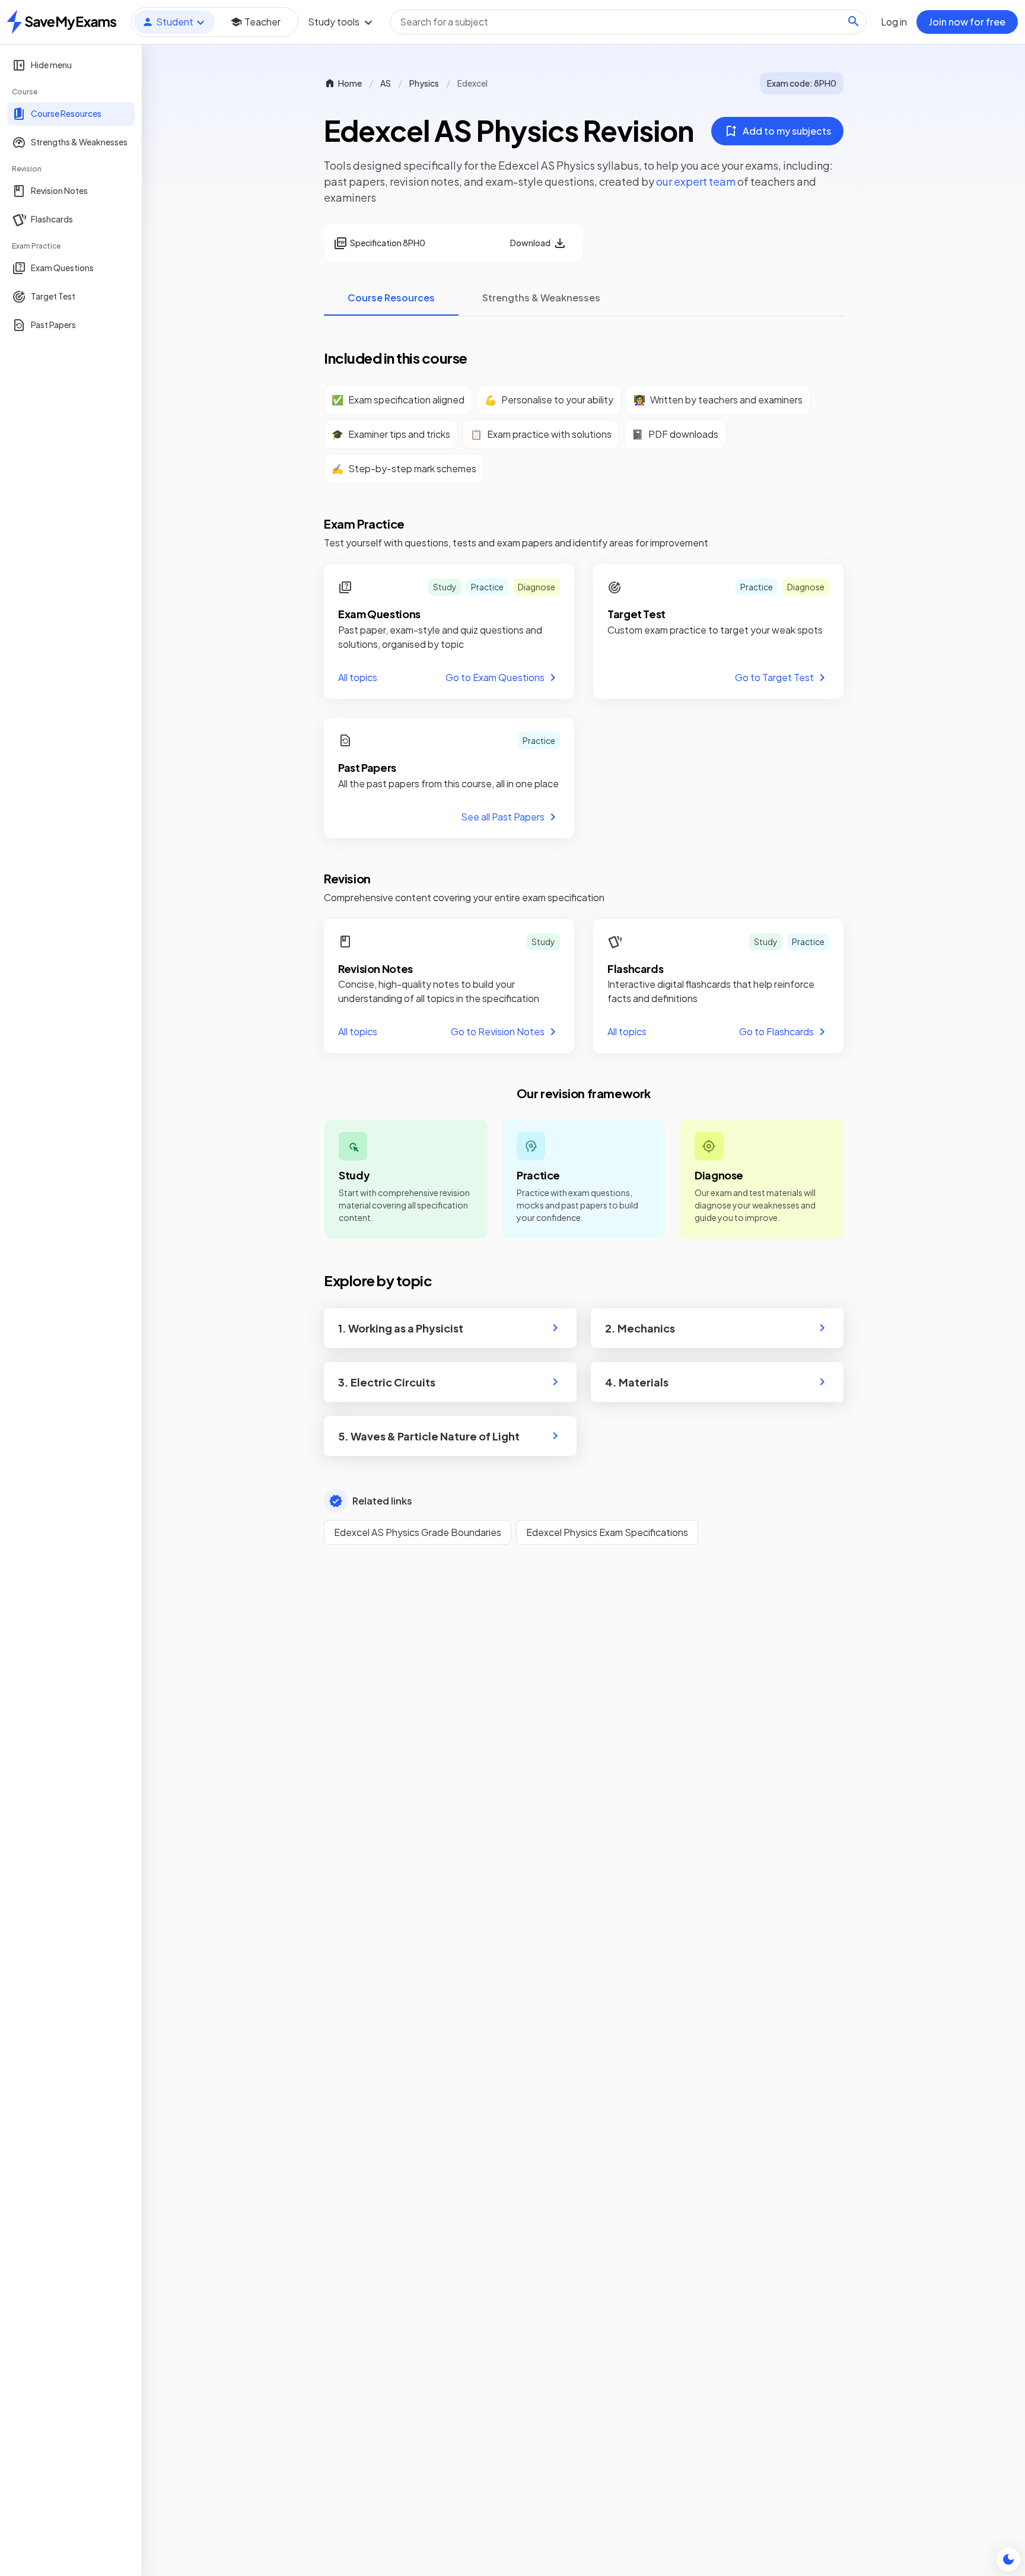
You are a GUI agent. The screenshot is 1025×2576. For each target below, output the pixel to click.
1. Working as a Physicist (401, 1328)
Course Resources (391, 298)
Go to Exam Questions (495, 677)
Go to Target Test (774, 677)
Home (350, 83)
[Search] (854, 21)
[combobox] (628, 22)
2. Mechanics (640, 1328)
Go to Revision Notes (498, 1031)
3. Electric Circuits (387, 1382)
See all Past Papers (503, 817)
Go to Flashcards (776, 1031)
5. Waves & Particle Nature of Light (429, 1436)
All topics (358, 677)
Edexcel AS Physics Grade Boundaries (418, 1532)
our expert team (696, 181)
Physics (424, 83)
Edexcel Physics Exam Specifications (607, 1532)
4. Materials (637, 1382)
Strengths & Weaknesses (541, 298)
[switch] (1008, 2559)
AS (386, 83)
